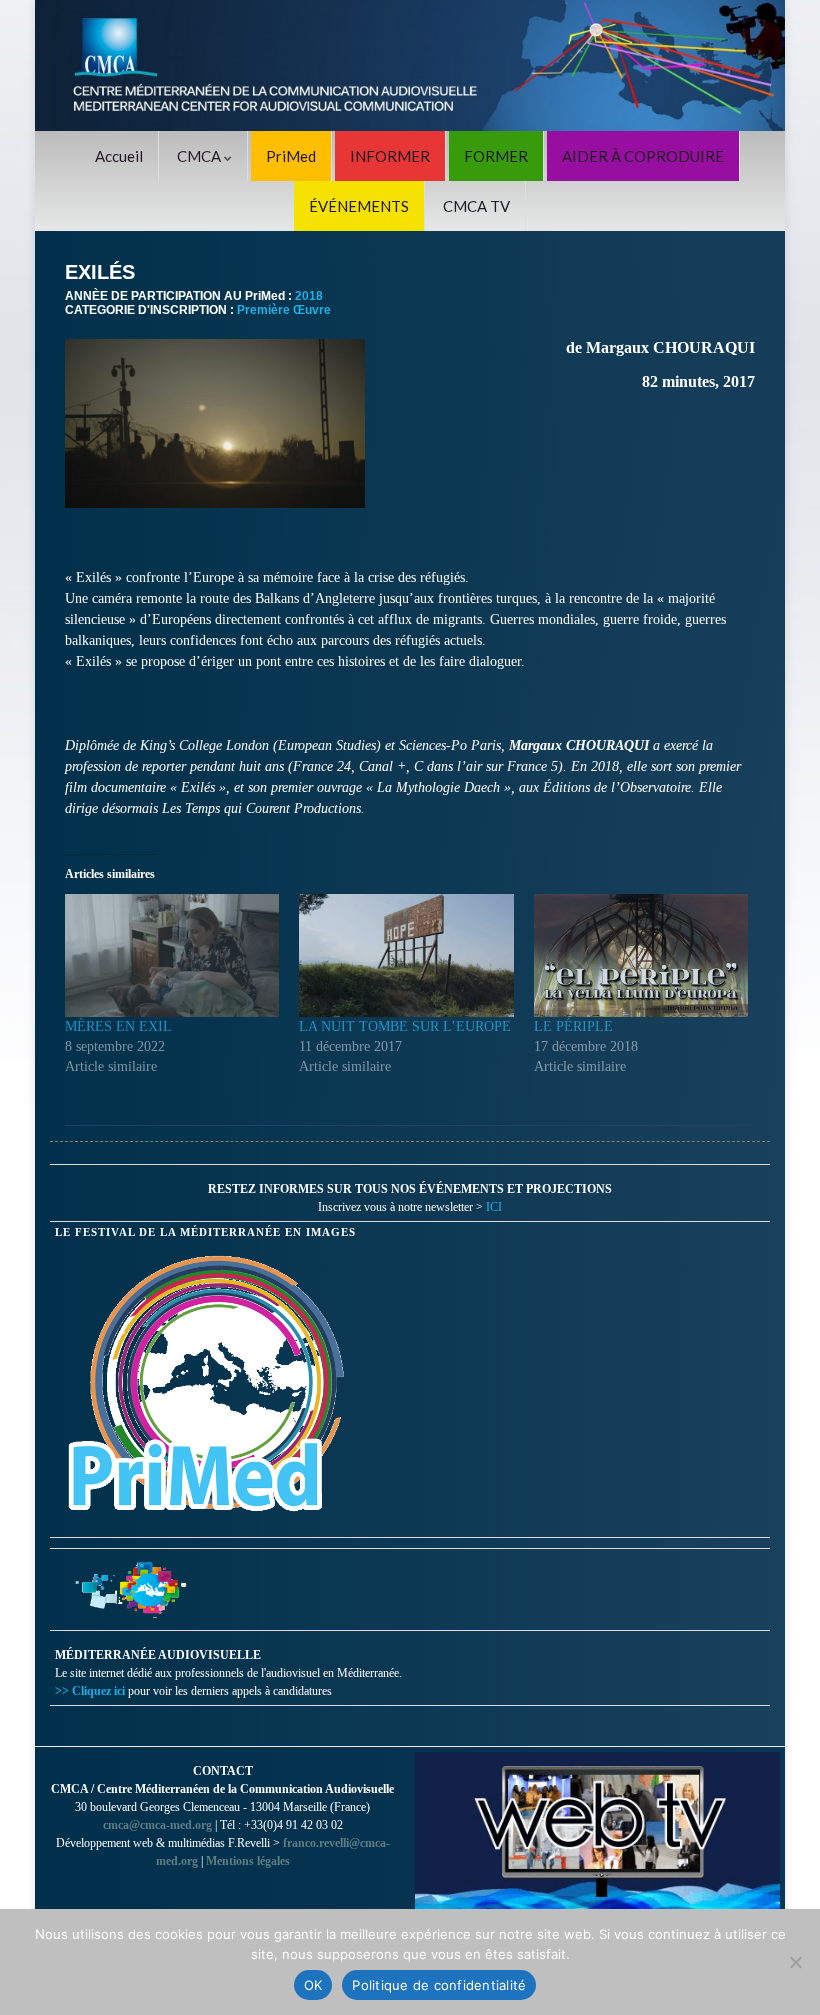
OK (313, 1985)
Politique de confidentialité (439, 1985)
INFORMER (390, 156)
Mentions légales (248, 1861)
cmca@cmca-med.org (157, 1825)
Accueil (119, 156)
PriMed (291, 156)
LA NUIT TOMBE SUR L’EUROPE (405, 1026)
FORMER (496, 156)
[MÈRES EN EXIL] (172, 955)
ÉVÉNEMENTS (359, 206)
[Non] (795, 1962)
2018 (309, 296)
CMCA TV (476, 206)
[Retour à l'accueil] (410, 65)
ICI (494, 1207)
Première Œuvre (284, 310)
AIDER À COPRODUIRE (643, 156)
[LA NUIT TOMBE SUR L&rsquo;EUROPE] (406, 955)
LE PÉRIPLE (573, 1026)
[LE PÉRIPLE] (641, 955)
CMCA (200, 156)
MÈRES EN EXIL (118, 1026)
